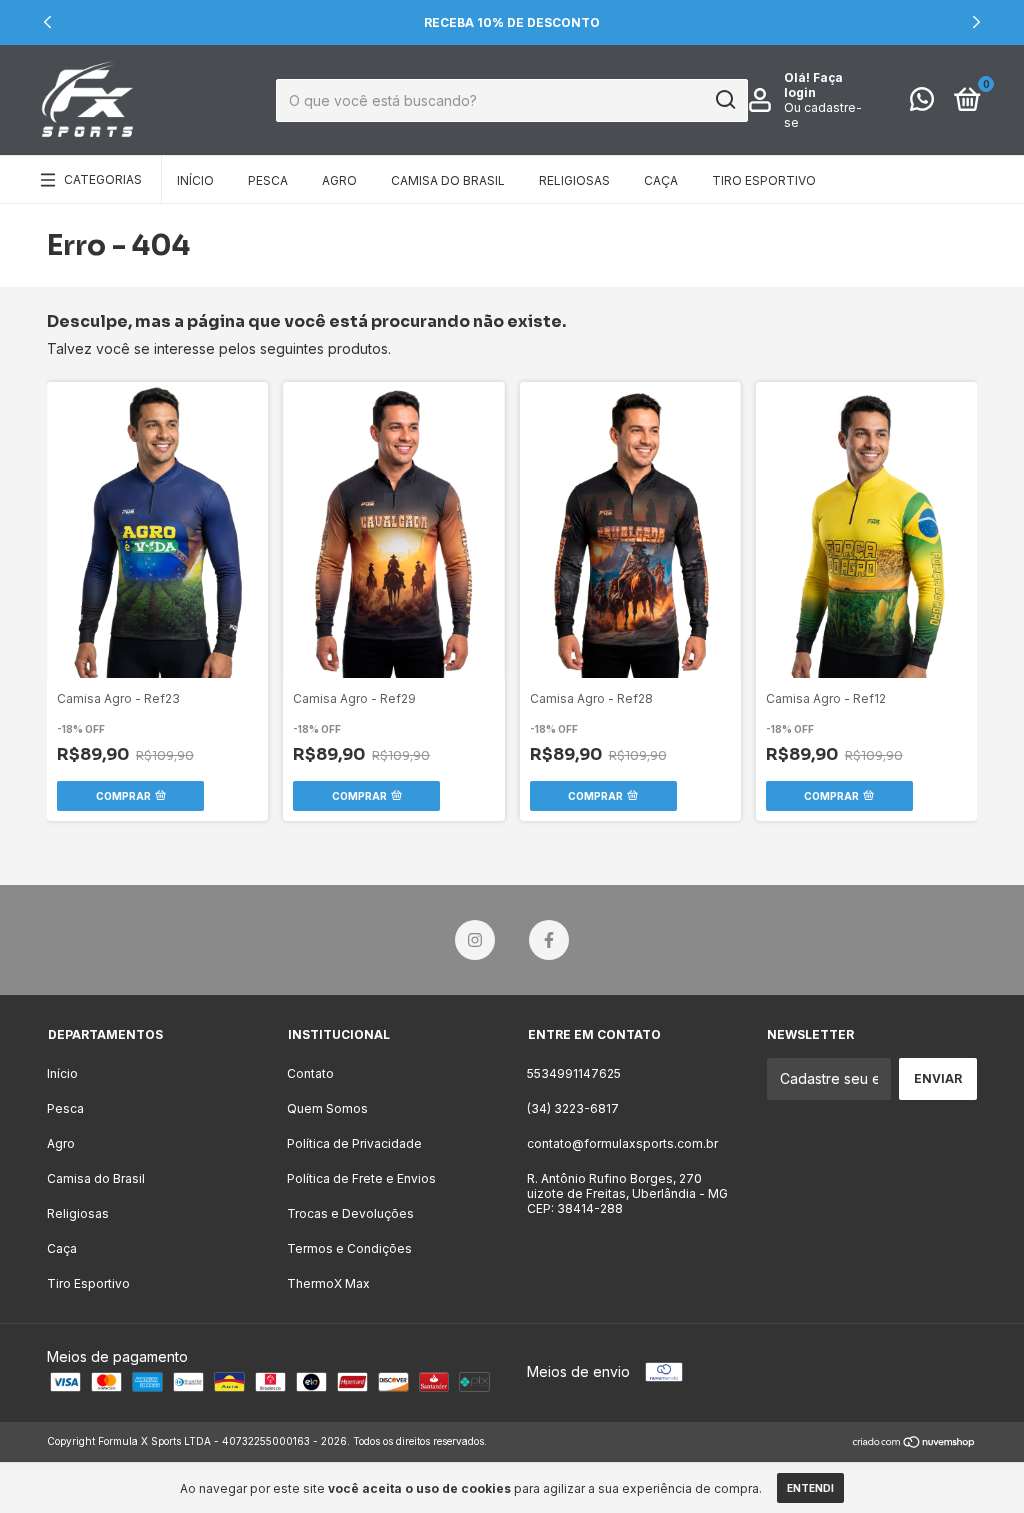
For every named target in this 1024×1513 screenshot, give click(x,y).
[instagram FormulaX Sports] (475, 940)
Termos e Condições (349, 1248)
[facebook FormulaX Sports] (549, 940)
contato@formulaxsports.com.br (622, 1143)
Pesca (268, 180)
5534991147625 (574, 1073)
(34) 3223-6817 (573, 1108)
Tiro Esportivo (764, 180)
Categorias (103, 179)
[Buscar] (724, 100)
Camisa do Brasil (448, 180)
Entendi (810, 1488)
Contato (310, 1073)
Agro (339, 180)
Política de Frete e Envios (361, 1178)
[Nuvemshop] (914, 1443)
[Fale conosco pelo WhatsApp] (922, 103)
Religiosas (574, 180)
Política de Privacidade (354, 1143)
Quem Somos (327, 1108)
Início (195, 180)
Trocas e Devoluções (350, 1213)
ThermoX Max (328, 1283)
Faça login (813, 85)
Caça (661, 180)
